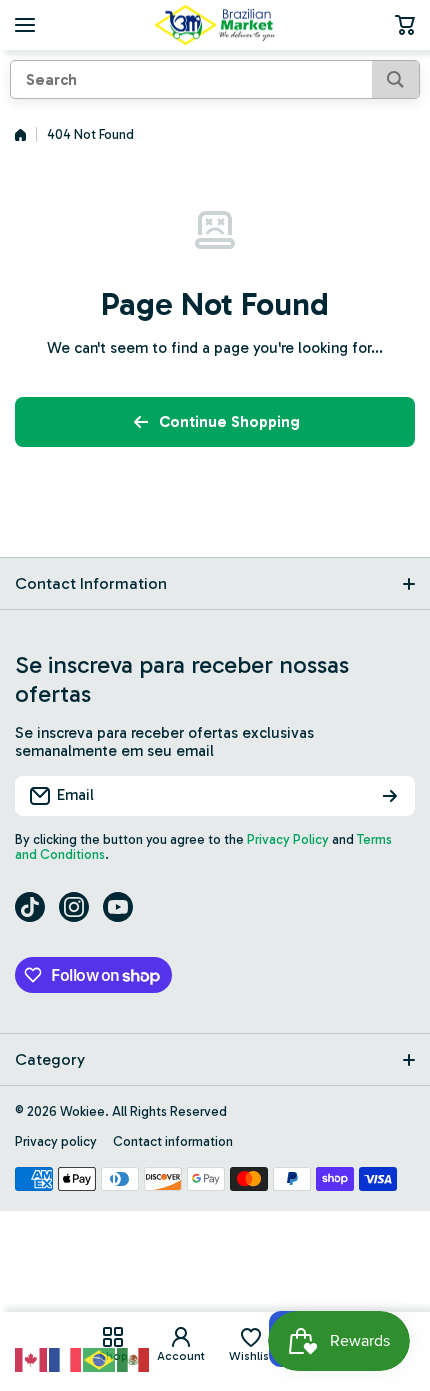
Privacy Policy (288, 839)
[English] (32, 1358)
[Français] (66, 1358)
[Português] (100, 1358)
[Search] (395, 79)
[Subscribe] (390, 796)
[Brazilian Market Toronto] (215, 25)
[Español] (134, 1358)
